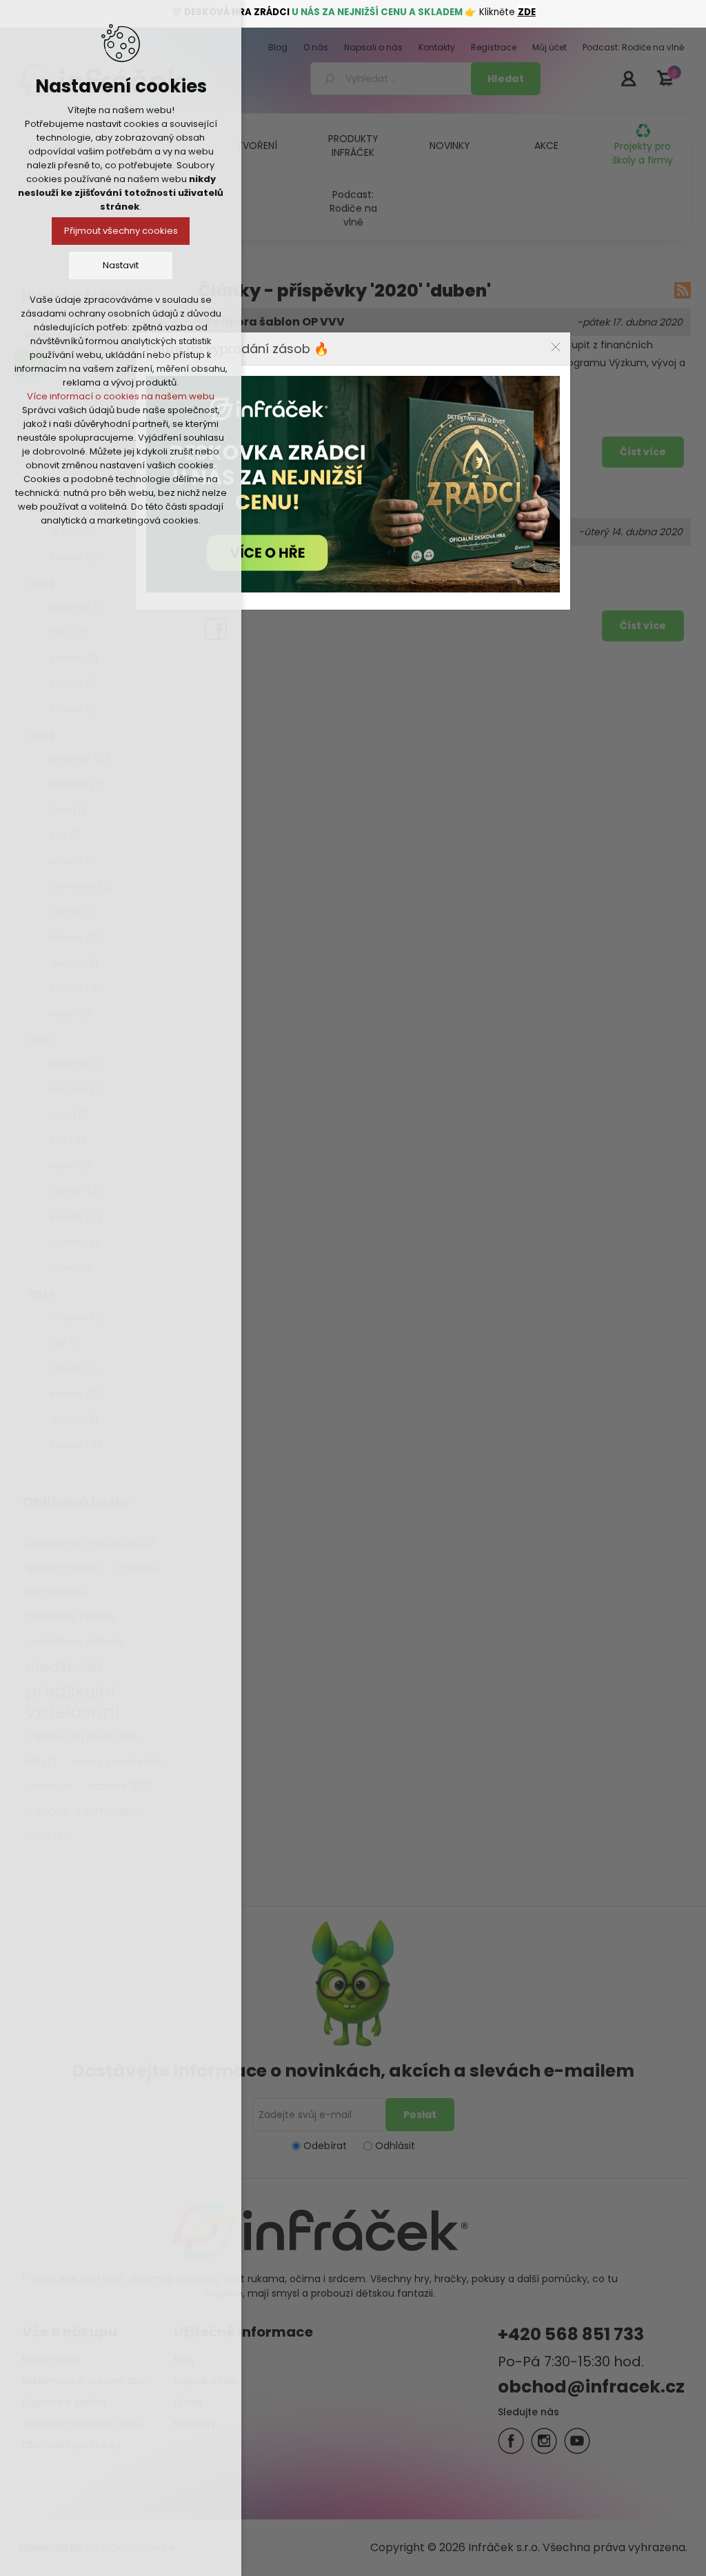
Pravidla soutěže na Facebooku (298, 532)
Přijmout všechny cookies (121, 231)
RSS (683, 290)
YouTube (577, 2441)
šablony (363, 410)
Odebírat (325, 2146)
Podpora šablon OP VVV (275, 322)
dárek (440, 584)
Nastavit (121, 265)
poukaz (401, 584)
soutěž (361, 584)
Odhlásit (395, 2146)
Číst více (643, 452)
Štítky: (321, 410)
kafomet (464, 410)
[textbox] (393, 79)
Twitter (544, 2441)
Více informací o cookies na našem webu (121, 396)
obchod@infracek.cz (591, 2387)
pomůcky (412, 410)
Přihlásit (628, 78)
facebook (484, 584)
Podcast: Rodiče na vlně (353, 208)
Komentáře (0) (244, 410)
